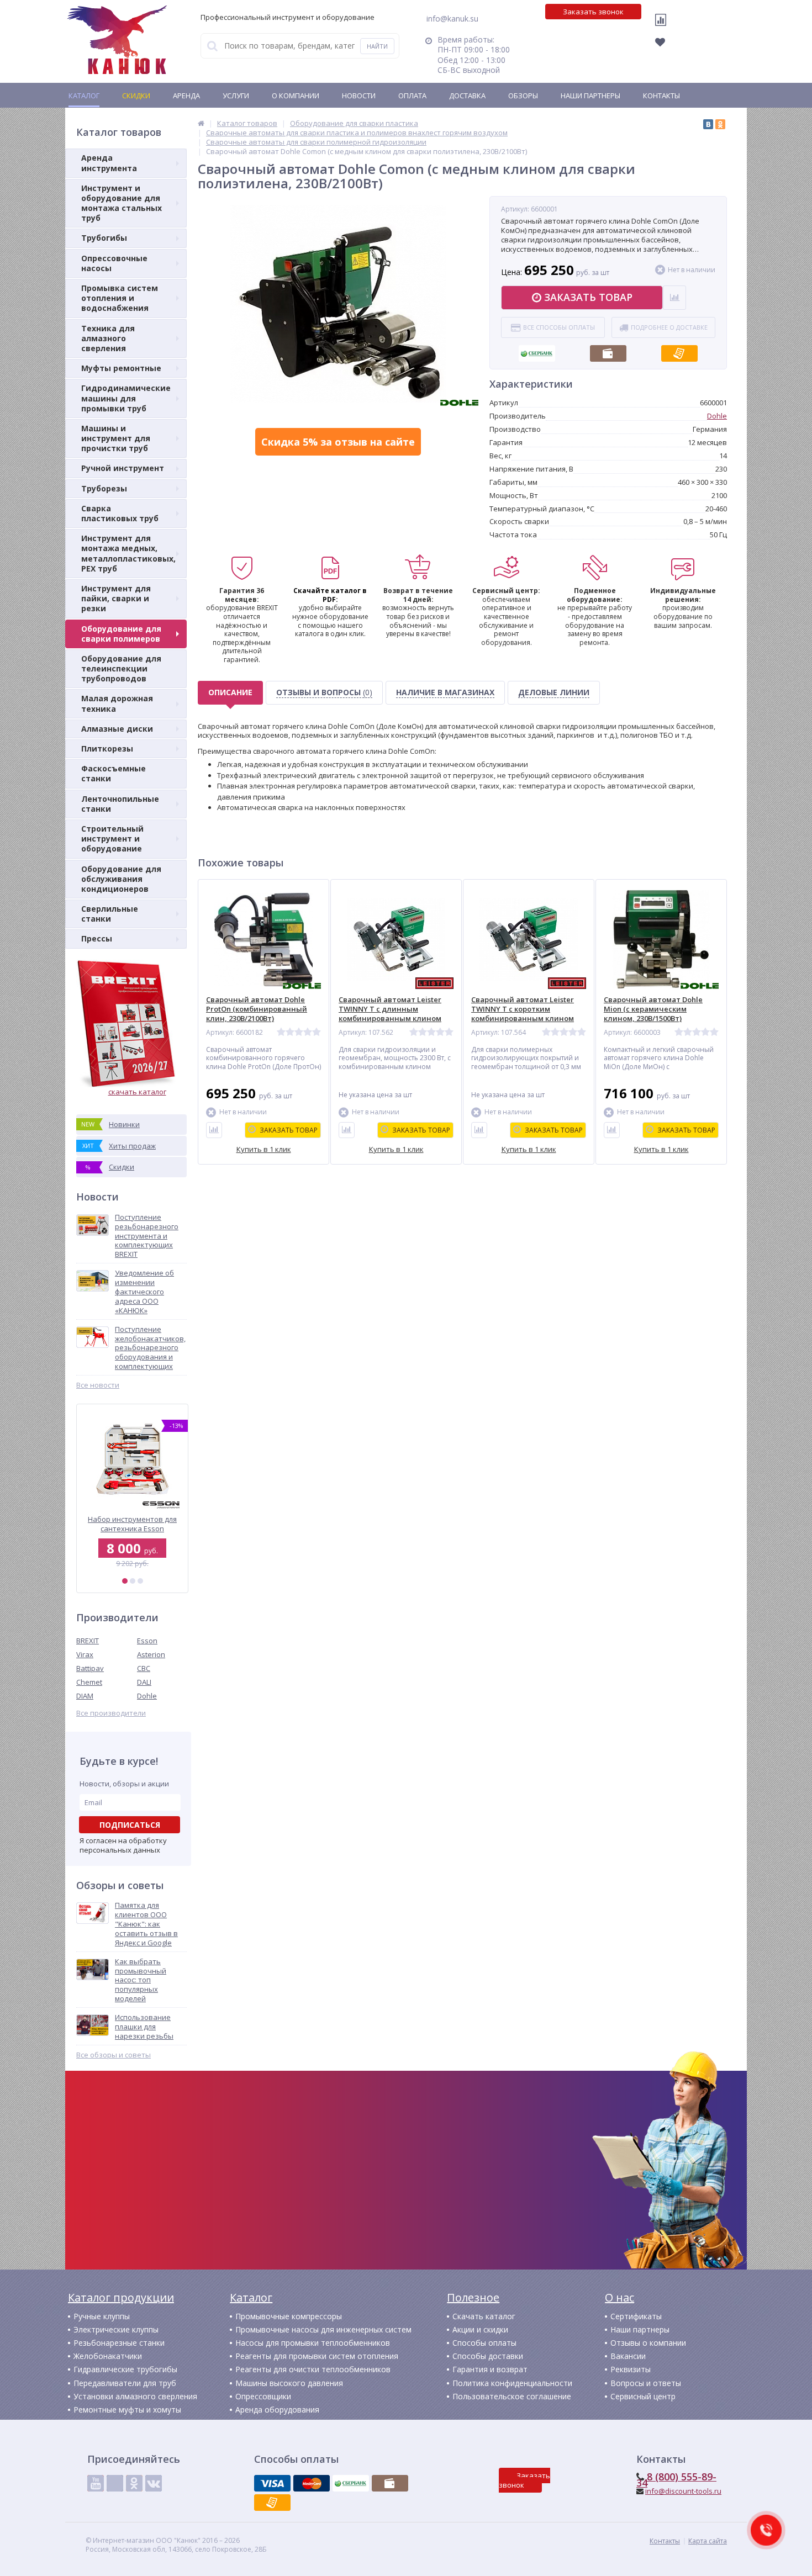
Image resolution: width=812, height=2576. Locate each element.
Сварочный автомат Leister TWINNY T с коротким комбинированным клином (523, 1009)
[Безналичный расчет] (679, 350)
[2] (133, 1581)
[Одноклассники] (720, 124)
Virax (85, 1654)
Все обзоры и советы (114, 2055)
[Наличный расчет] (608, 350)
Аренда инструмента (109, 163)
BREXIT (88, 1641)
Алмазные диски (117, 729)
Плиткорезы (107, 749)
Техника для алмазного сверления (108, 338)
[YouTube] (96, 2483)
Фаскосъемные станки (114, 773)
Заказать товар (588, 297)
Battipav (90, 1668)
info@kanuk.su (452, 18)
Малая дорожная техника (117, 703)
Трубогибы (104, 238)
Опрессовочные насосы (114, 263)
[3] (140, 1581)
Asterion (151, 1654)
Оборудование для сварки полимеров (121, 634)
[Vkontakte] (154, 2483)
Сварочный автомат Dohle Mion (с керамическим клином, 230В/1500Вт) (653, 1009)
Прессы (97, 938)
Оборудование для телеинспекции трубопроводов (121, 668)
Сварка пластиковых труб (120, 513)
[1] (125, 1581)
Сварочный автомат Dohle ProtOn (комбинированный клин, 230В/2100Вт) (257, 1009)
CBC (144, 1668)
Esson (147, 1641)
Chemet (89, 1682)
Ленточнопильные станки (120, 804)
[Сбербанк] (537, 350)
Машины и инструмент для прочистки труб (116, 438)
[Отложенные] (666, 45)
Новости (359, 96)
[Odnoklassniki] (134, 2483)
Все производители (111, 1713)
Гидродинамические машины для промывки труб (126, 398)
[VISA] (272, 2483)
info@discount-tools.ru (683, 2491)
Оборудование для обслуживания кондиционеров (121, 879)
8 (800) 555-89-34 (676, 2480)
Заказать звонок (593, 12)
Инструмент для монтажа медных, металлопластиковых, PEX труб (128, 553)
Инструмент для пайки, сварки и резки (116, 598)
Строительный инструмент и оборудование (112, 839)
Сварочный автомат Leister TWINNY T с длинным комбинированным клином (390, 1009)
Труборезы (104, 488)
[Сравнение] (663, 27)
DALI (144, 1682)
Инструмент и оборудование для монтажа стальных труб (122, 203)
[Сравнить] (214, 1130)
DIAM (85, 1696)
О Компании (296, 96)
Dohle (147, 1696)
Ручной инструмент (123, 468)
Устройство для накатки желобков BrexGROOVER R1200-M (132, 1524)
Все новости (98, 1385)
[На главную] (117, 40)
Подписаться (130, 1825)
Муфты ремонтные (121, 368)
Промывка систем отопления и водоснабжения (120, 298)
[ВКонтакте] (708, 124)
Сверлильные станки (110, 914)
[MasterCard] (312, 2483)
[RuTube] (115, 2483)
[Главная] (201, 123)
